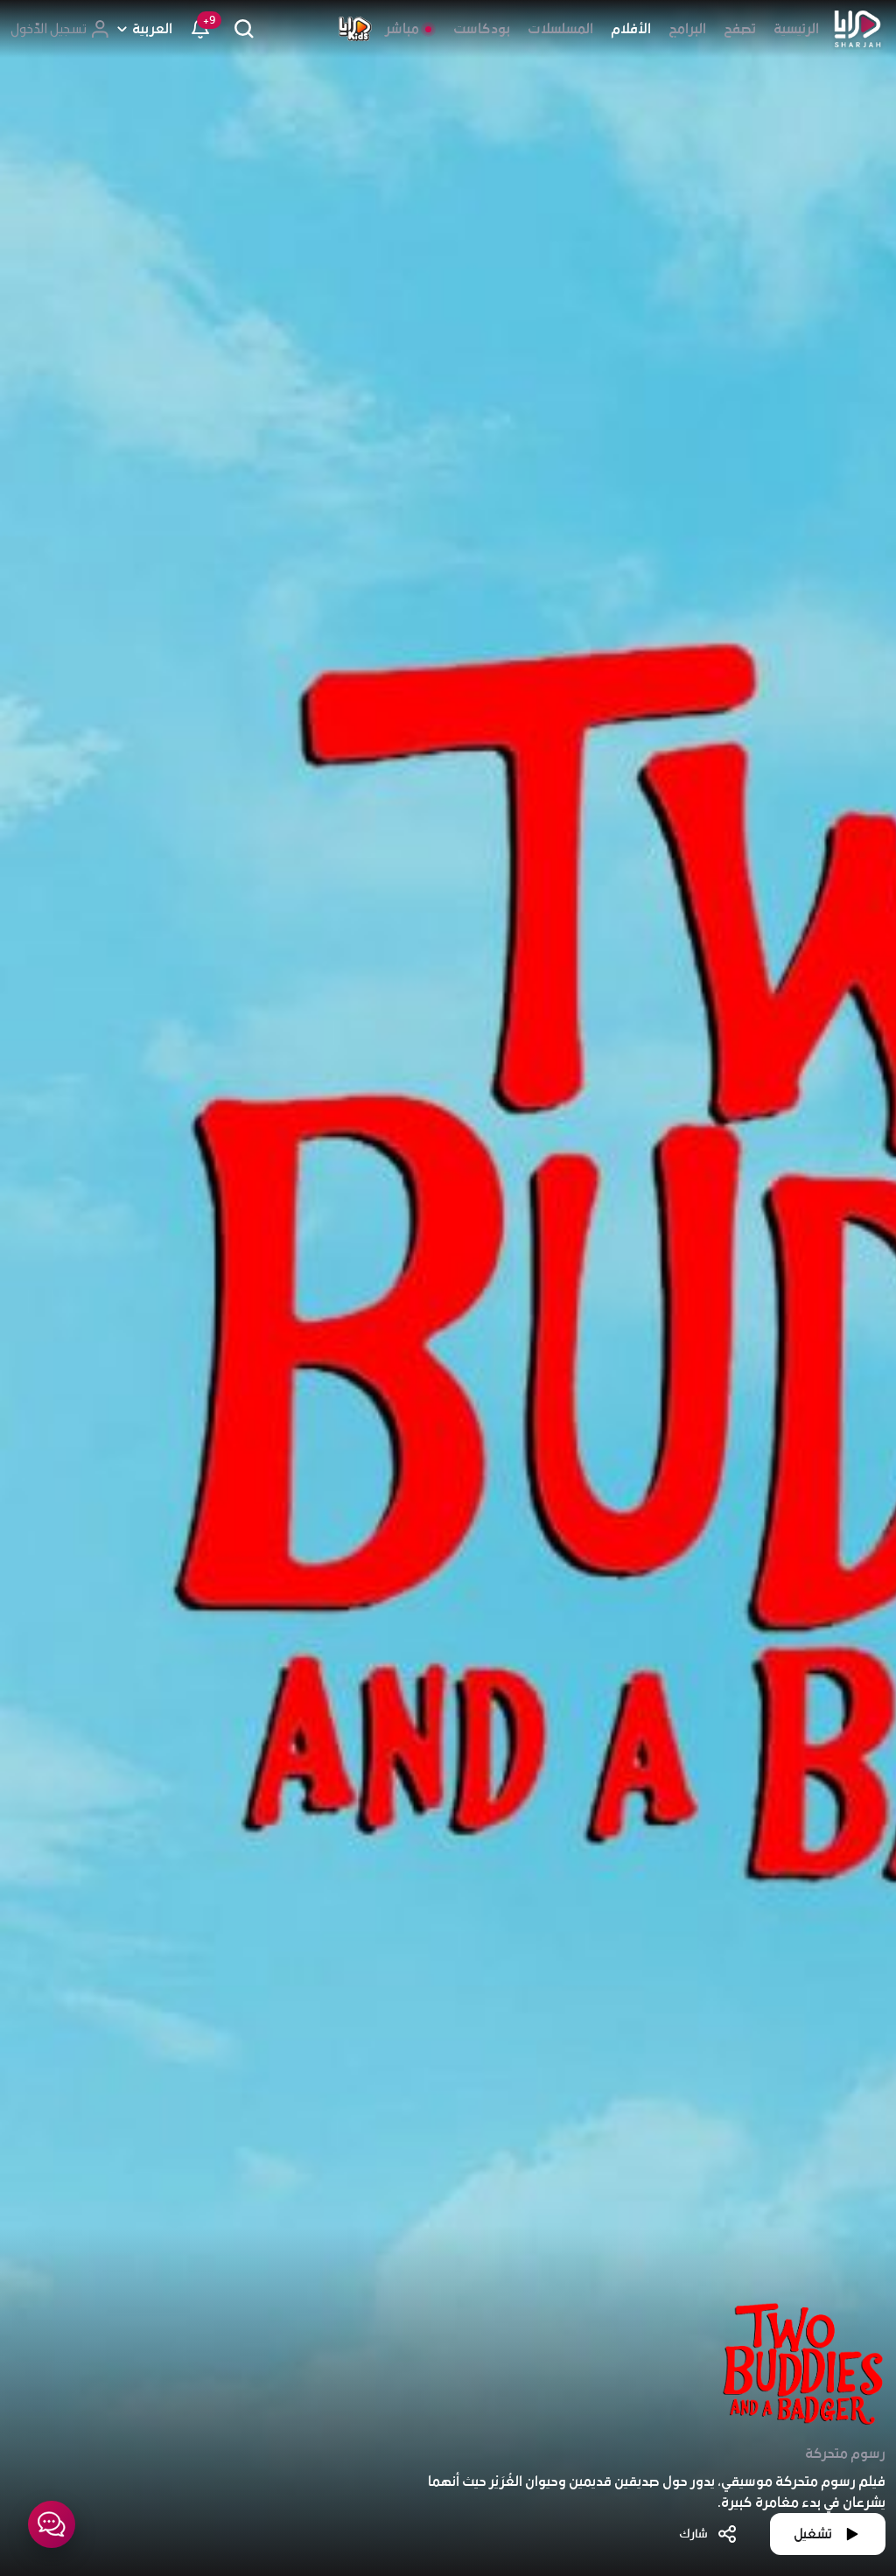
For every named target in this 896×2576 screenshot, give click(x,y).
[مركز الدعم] (52, 2524)
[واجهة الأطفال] (355, 29)
